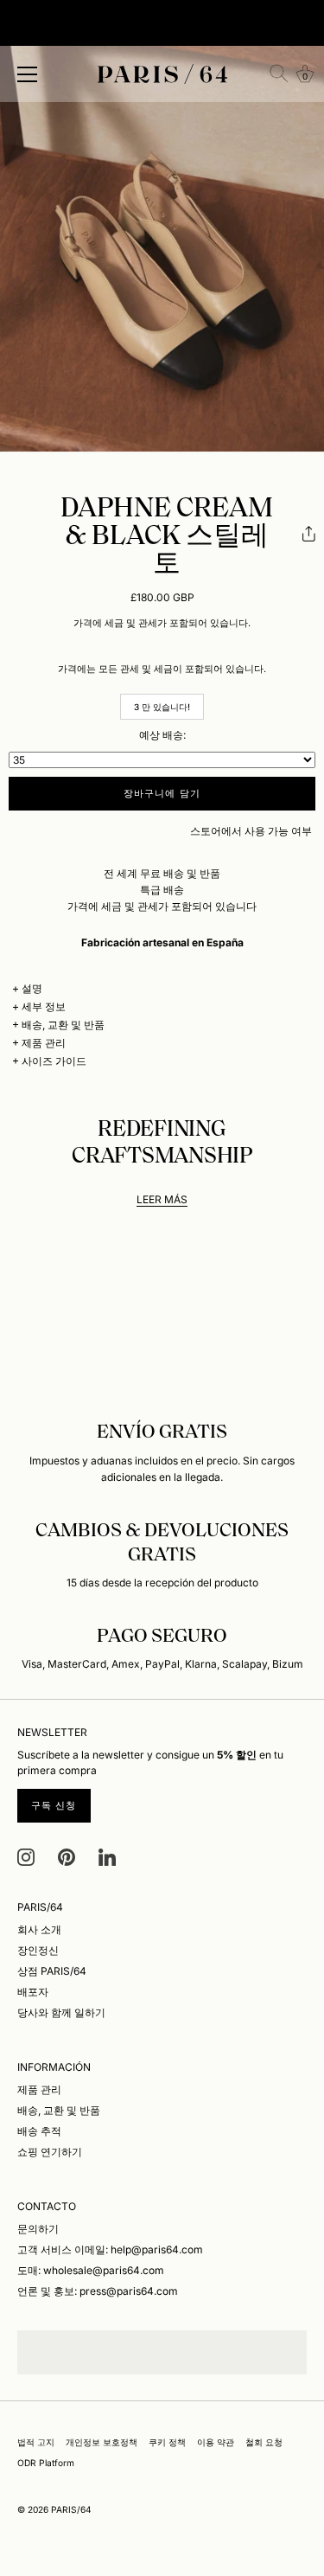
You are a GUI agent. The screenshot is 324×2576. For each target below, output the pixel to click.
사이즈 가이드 (54, 1061)
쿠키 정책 (167, 2442)
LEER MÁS (162, 1199)
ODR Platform (46, 2463)
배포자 (33, 1992)
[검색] (279, 74)
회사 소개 (39, 1929)
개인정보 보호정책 (102, 2442)
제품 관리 (44, 1043)
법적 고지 (36, 2442)
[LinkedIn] (107, 1856)
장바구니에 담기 (162, 793)
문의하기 (38, 2229)
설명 (32, 988)
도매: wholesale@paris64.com (91, 2270)
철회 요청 (264, 2442)
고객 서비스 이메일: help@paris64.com (110, 2249)
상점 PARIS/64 (52, 1971)
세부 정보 (44, 1006)
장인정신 (38, 1950)
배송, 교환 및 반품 (63, 1025)
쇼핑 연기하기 (50, 2152)
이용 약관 (216, 2442)
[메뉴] (28, 74)
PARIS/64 (71, 2509)
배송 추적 (39, 2131)
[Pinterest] (67, 1856)
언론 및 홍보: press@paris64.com (98, 2291)
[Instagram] (26, 1856)
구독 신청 (54, 1805)
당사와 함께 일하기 (61, 2012)
